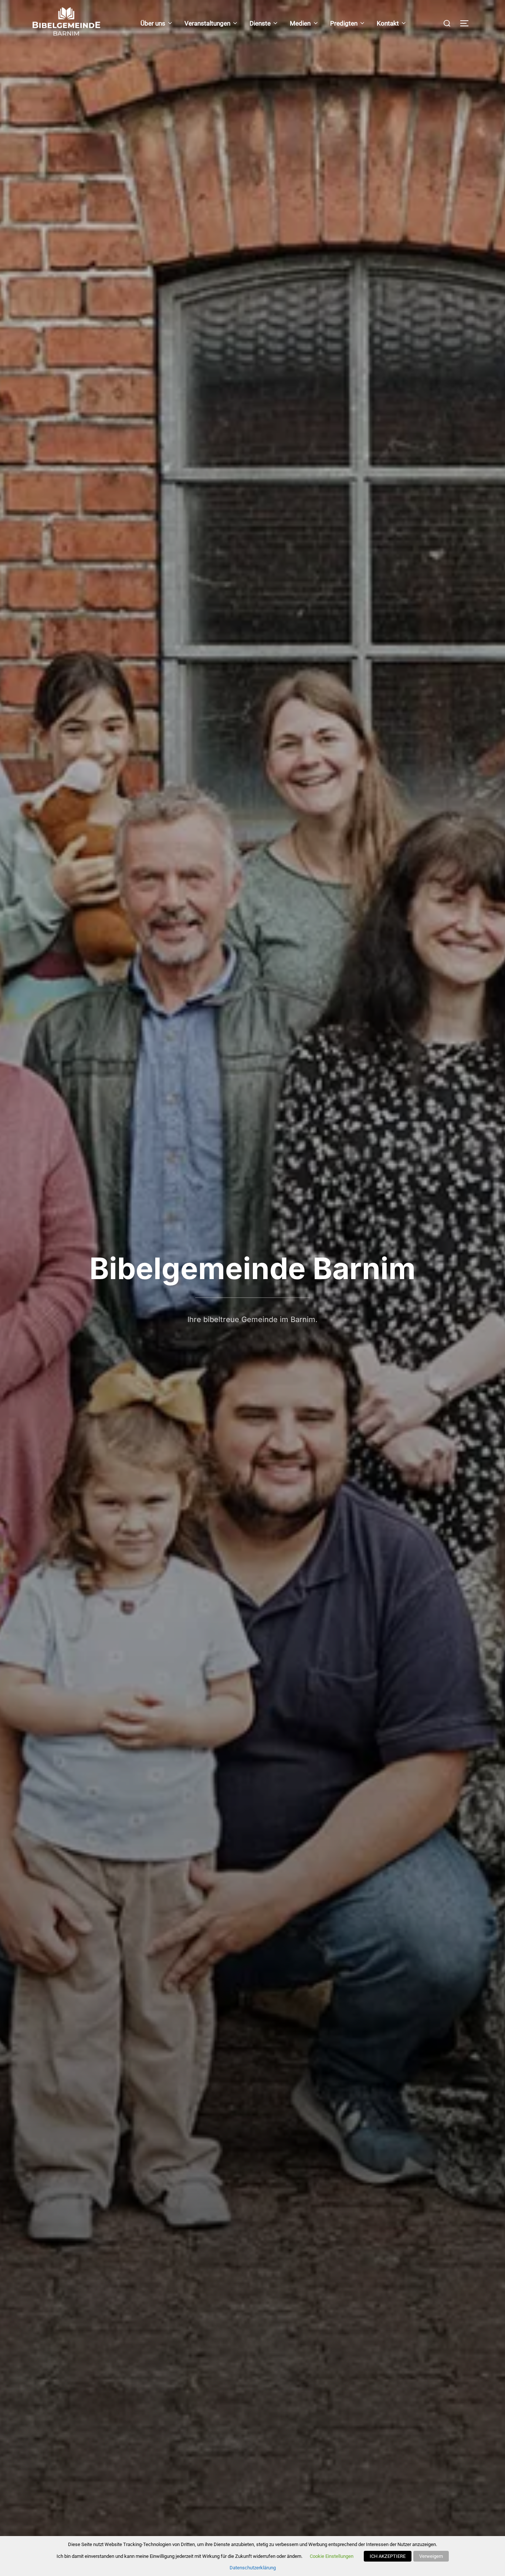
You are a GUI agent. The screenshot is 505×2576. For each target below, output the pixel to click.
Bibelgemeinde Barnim (253, 1268)
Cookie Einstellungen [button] (332, 2556)
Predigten (344, 23)
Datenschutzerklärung (253, 2568)
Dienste (260, 23)
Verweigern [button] (431, 2556)
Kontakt (388, 23)
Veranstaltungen (207, 23)
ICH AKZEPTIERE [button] (388, 2556)
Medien (300, 23)
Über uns (153, 23)
